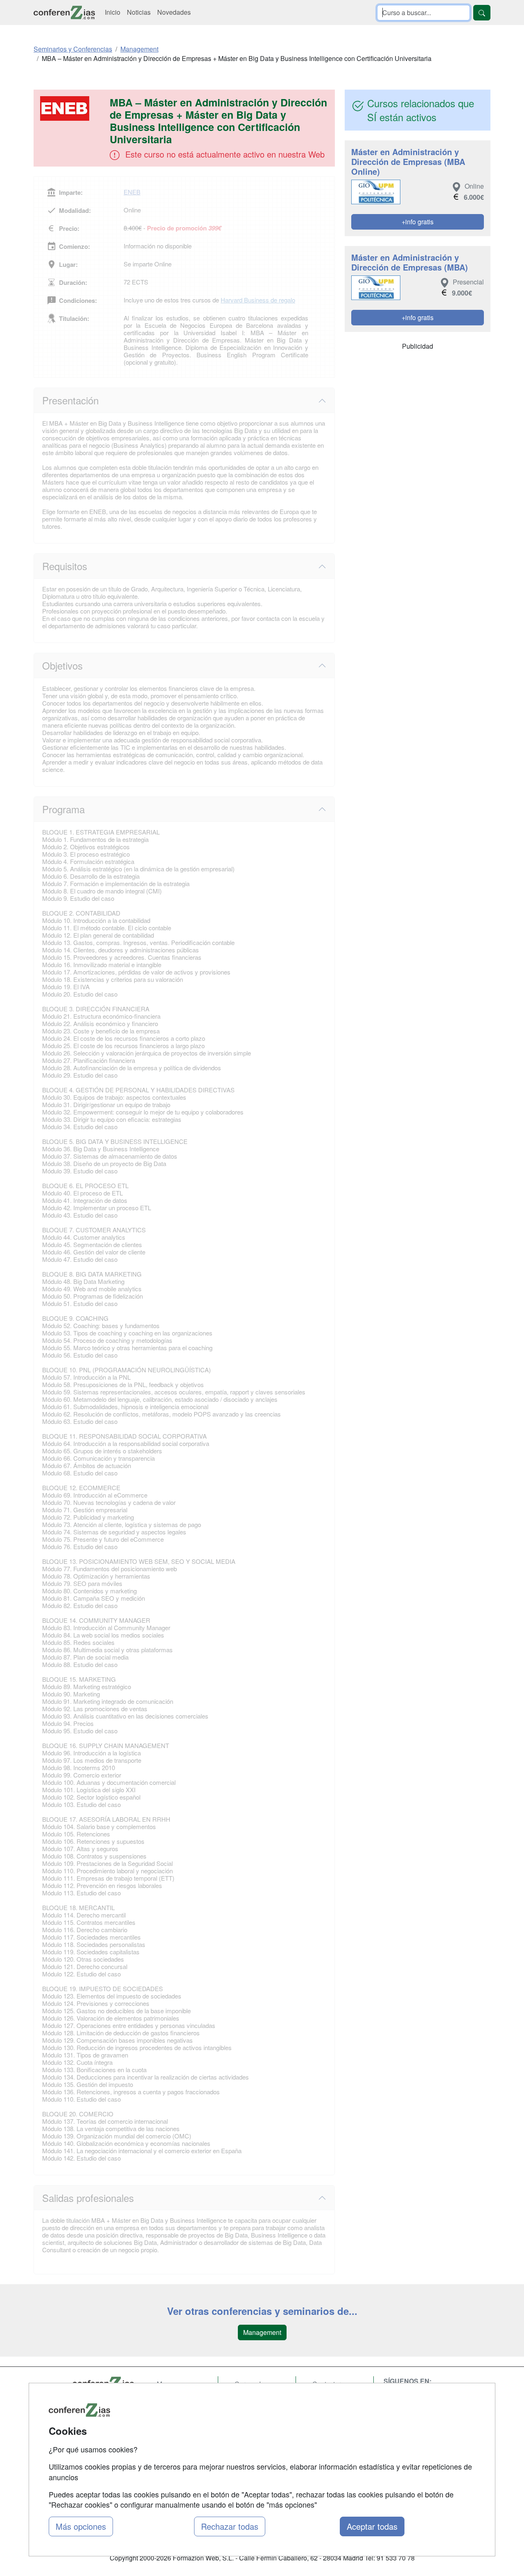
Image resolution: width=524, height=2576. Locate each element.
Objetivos (62, 665)
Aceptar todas (372, 2526)
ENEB (132, 192)
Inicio (113, 12)
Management (262, 2332)
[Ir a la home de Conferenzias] (64, 12)
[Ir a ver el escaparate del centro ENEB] (72, 108)
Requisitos (65, 566)
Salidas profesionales (88, 2198)
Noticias (139, 12)
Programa (63, 809)
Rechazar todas (230, 2526)
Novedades (174, 12)
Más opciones (81, 2526)
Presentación (70, 400)
